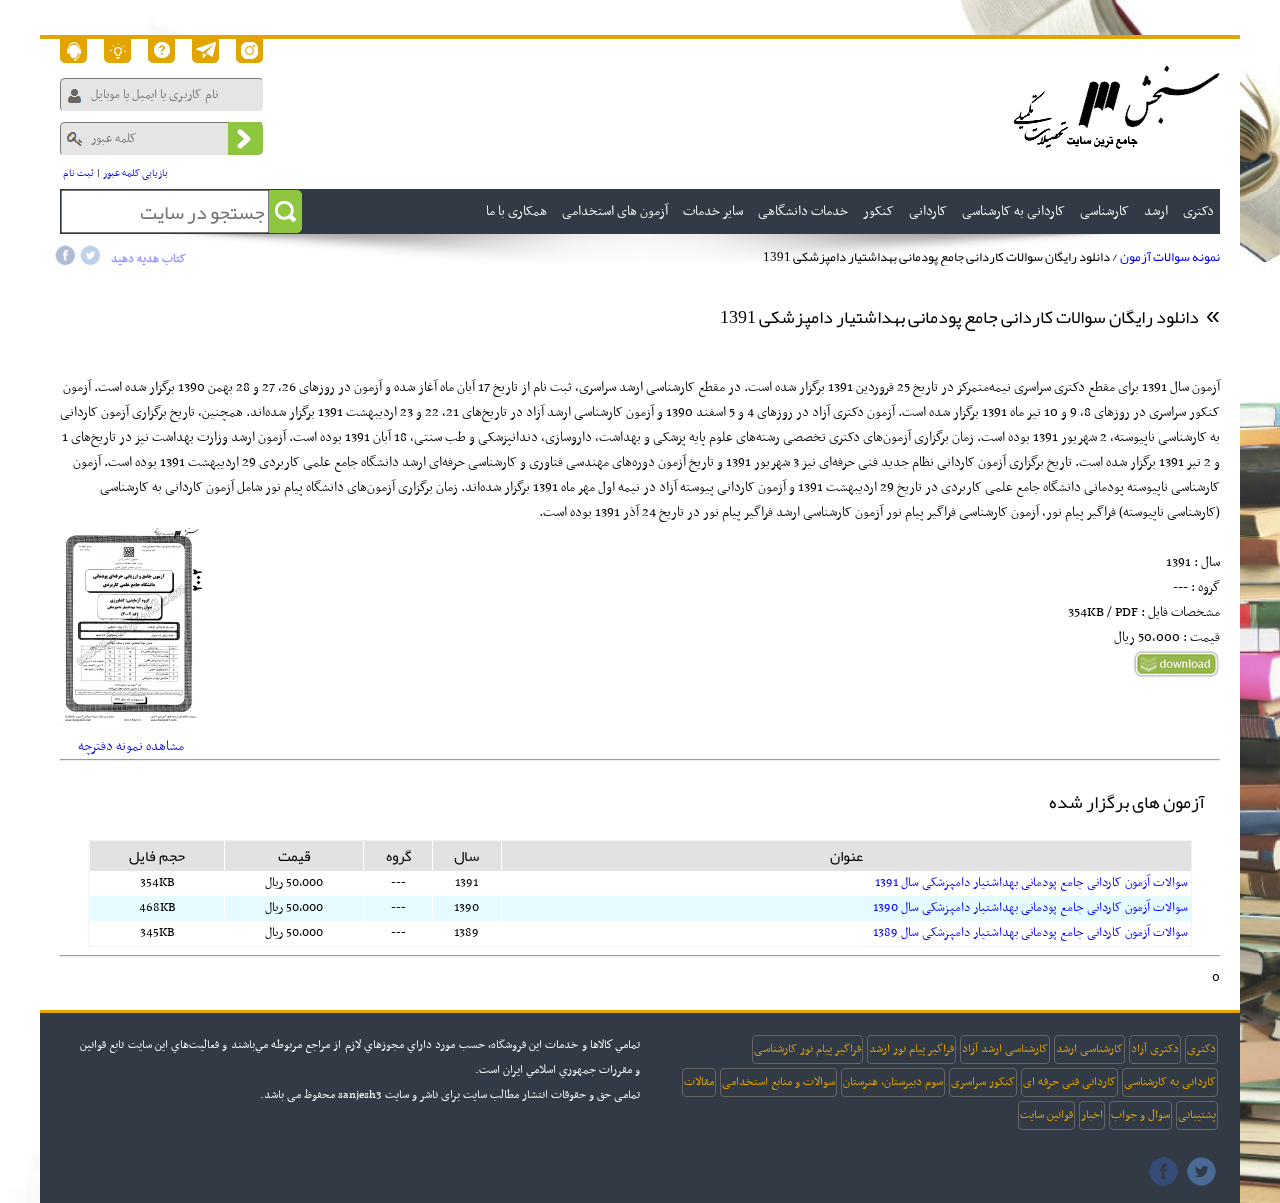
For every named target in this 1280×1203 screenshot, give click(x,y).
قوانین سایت (1046, 1115)
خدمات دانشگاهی (803, 211)
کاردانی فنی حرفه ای (1069, 1082)
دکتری (1201, 1049)
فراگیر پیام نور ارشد (911, 1049)
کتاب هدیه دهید (148, 259)
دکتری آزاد (1155, 1049)
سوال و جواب (1140, 1115)
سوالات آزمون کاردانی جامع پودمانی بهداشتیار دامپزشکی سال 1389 (1030, 933)
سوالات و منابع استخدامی (778, 1082)
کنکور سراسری (983, 1082)
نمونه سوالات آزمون (1170, 257)
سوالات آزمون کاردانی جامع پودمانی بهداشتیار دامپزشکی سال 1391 (1031, 883)
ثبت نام (78, 173)
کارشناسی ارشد (1089, 1049)
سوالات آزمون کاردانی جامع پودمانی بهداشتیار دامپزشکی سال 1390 (1030, 908)
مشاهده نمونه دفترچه (131, 746)
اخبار (1092, 1115)
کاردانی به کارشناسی (1170, 1082)
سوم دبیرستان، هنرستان (893, 1082)
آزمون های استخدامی (615, 211)
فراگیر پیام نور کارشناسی (807, 1049)
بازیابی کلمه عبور (135, 173)
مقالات (699, 1082)
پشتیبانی (1197, 1115)
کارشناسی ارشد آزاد (1005, 1049)
